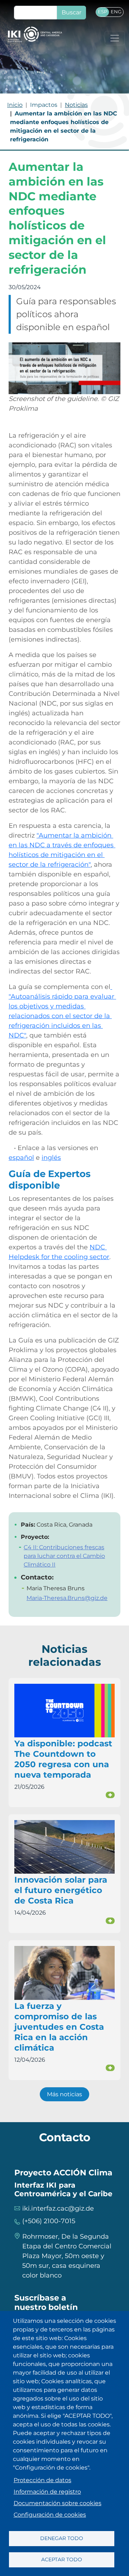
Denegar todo (62, 2538)
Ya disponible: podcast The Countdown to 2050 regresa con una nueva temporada (63, 1759)
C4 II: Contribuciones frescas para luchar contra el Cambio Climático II (64, 1556)
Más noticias (64, 2094)
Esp (102, 12)
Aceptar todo (62, 2559)
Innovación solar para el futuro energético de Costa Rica (61, 1890)
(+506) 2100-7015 (49, 2221)
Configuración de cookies (50, 2515)
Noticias (76, 105)
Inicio (15, 105)
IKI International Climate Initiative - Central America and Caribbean (35, 34)
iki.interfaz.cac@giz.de (58, 2208)
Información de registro (47, 2492)
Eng (116, 12)
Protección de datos (42, 2480)
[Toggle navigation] (115, 38)
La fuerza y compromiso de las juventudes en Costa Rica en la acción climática (59, 2027)
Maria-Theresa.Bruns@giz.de (67, 1598)
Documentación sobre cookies (58, 2503)
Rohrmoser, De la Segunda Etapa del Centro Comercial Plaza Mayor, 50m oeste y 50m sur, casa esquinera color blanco (67, 2256)
